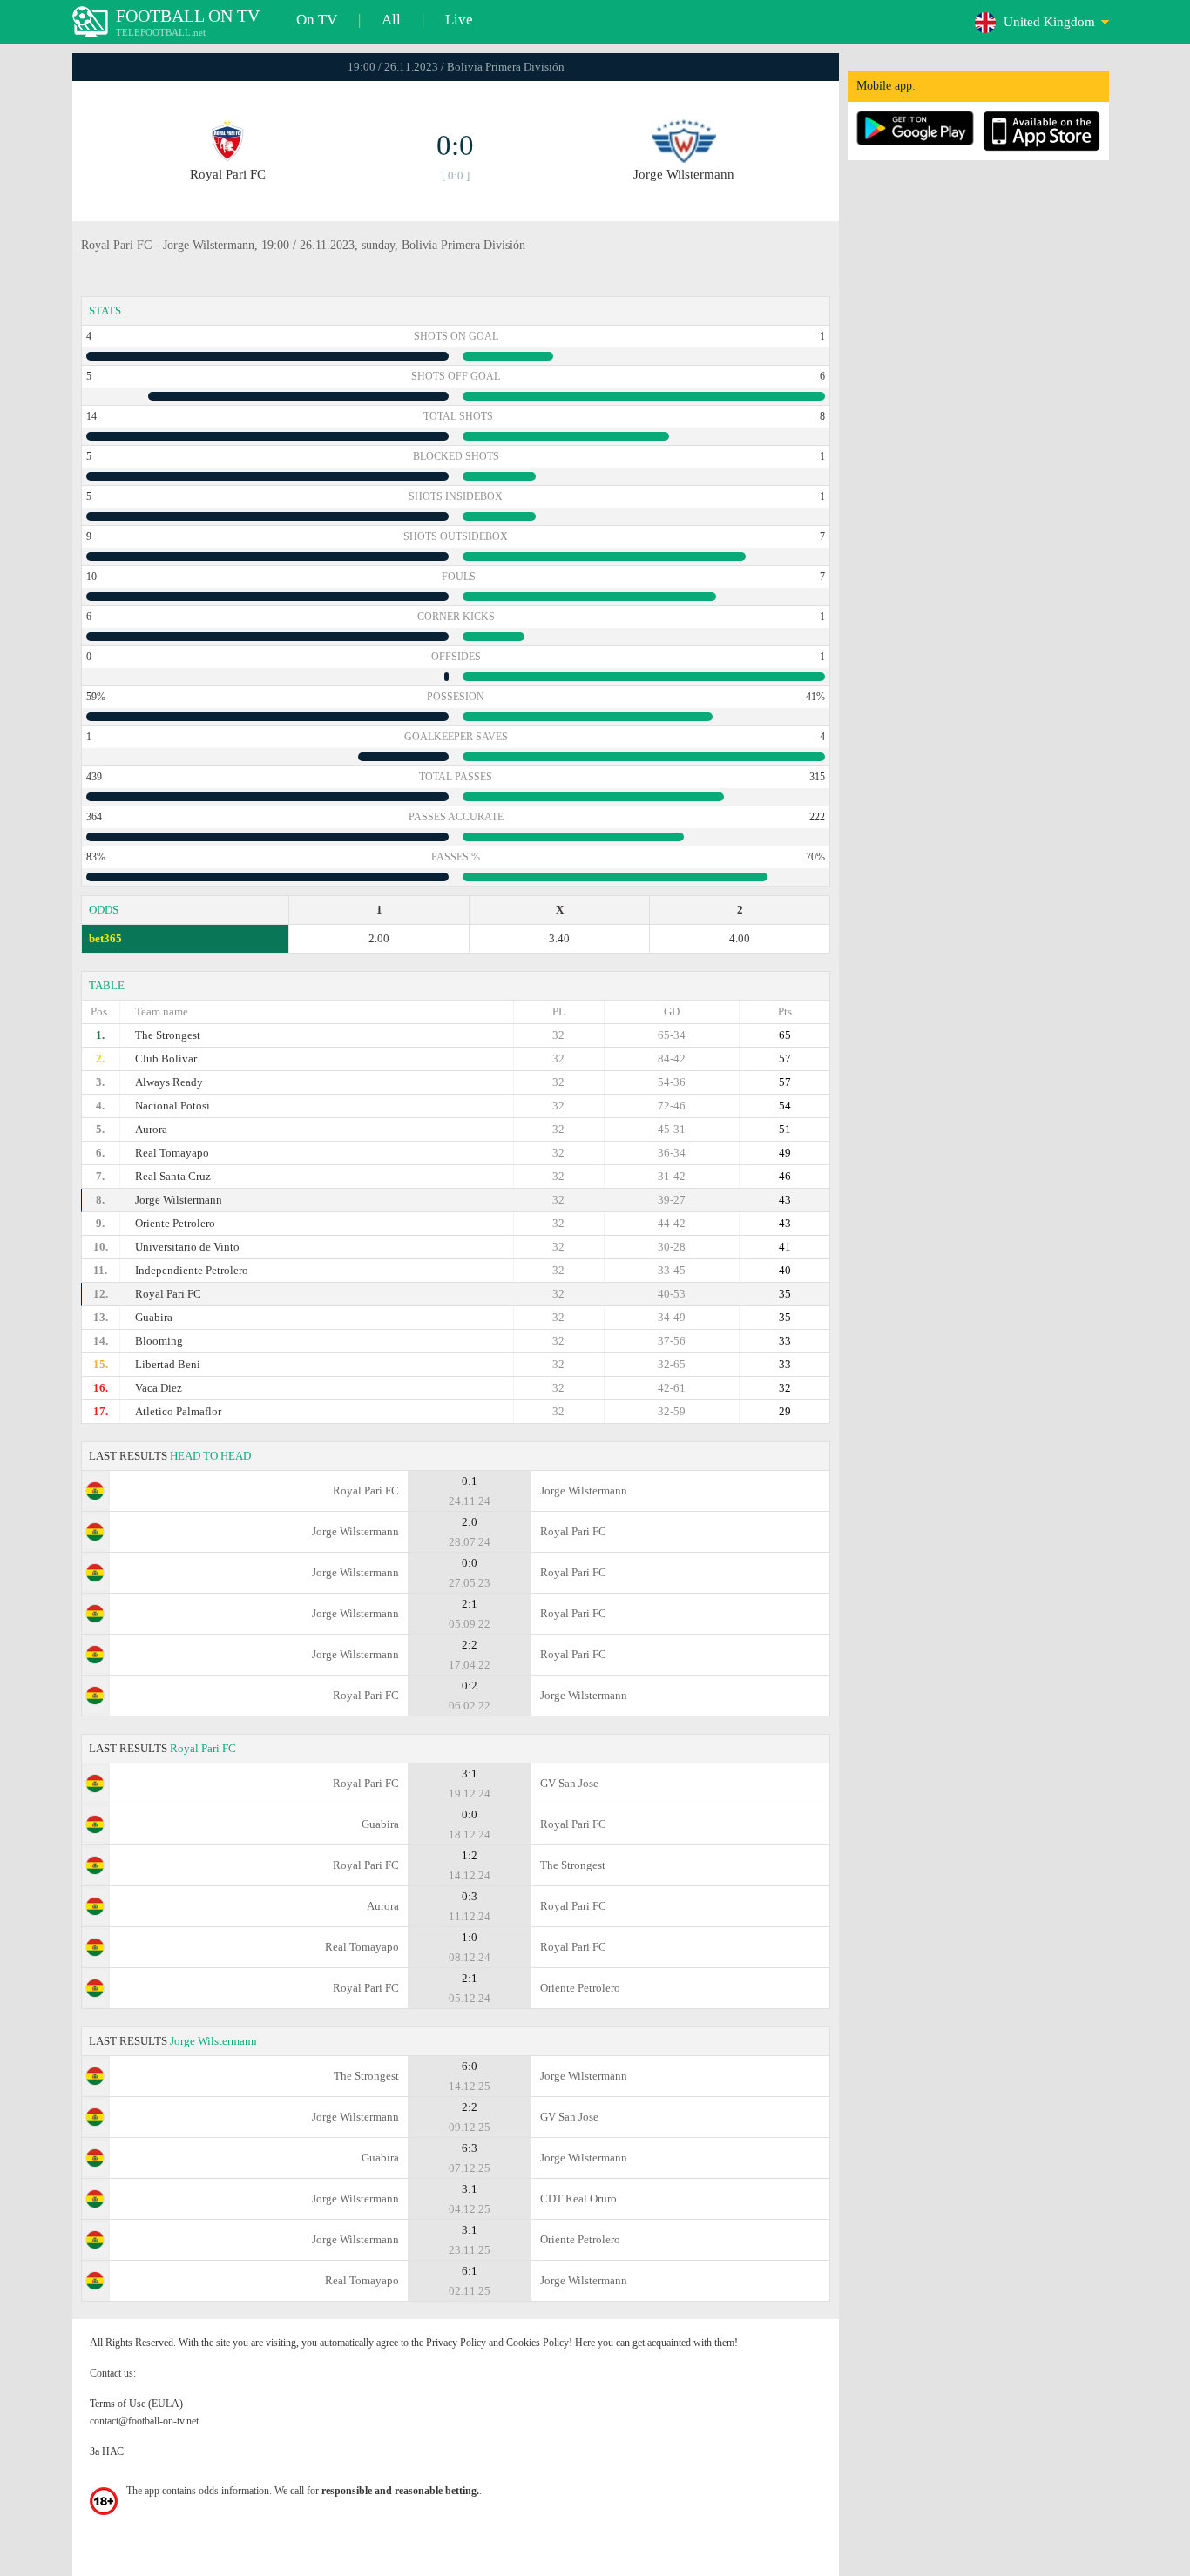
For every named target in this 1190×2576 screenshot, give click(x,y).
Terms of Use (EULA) (136, 2404)
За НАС (107, 2451)
